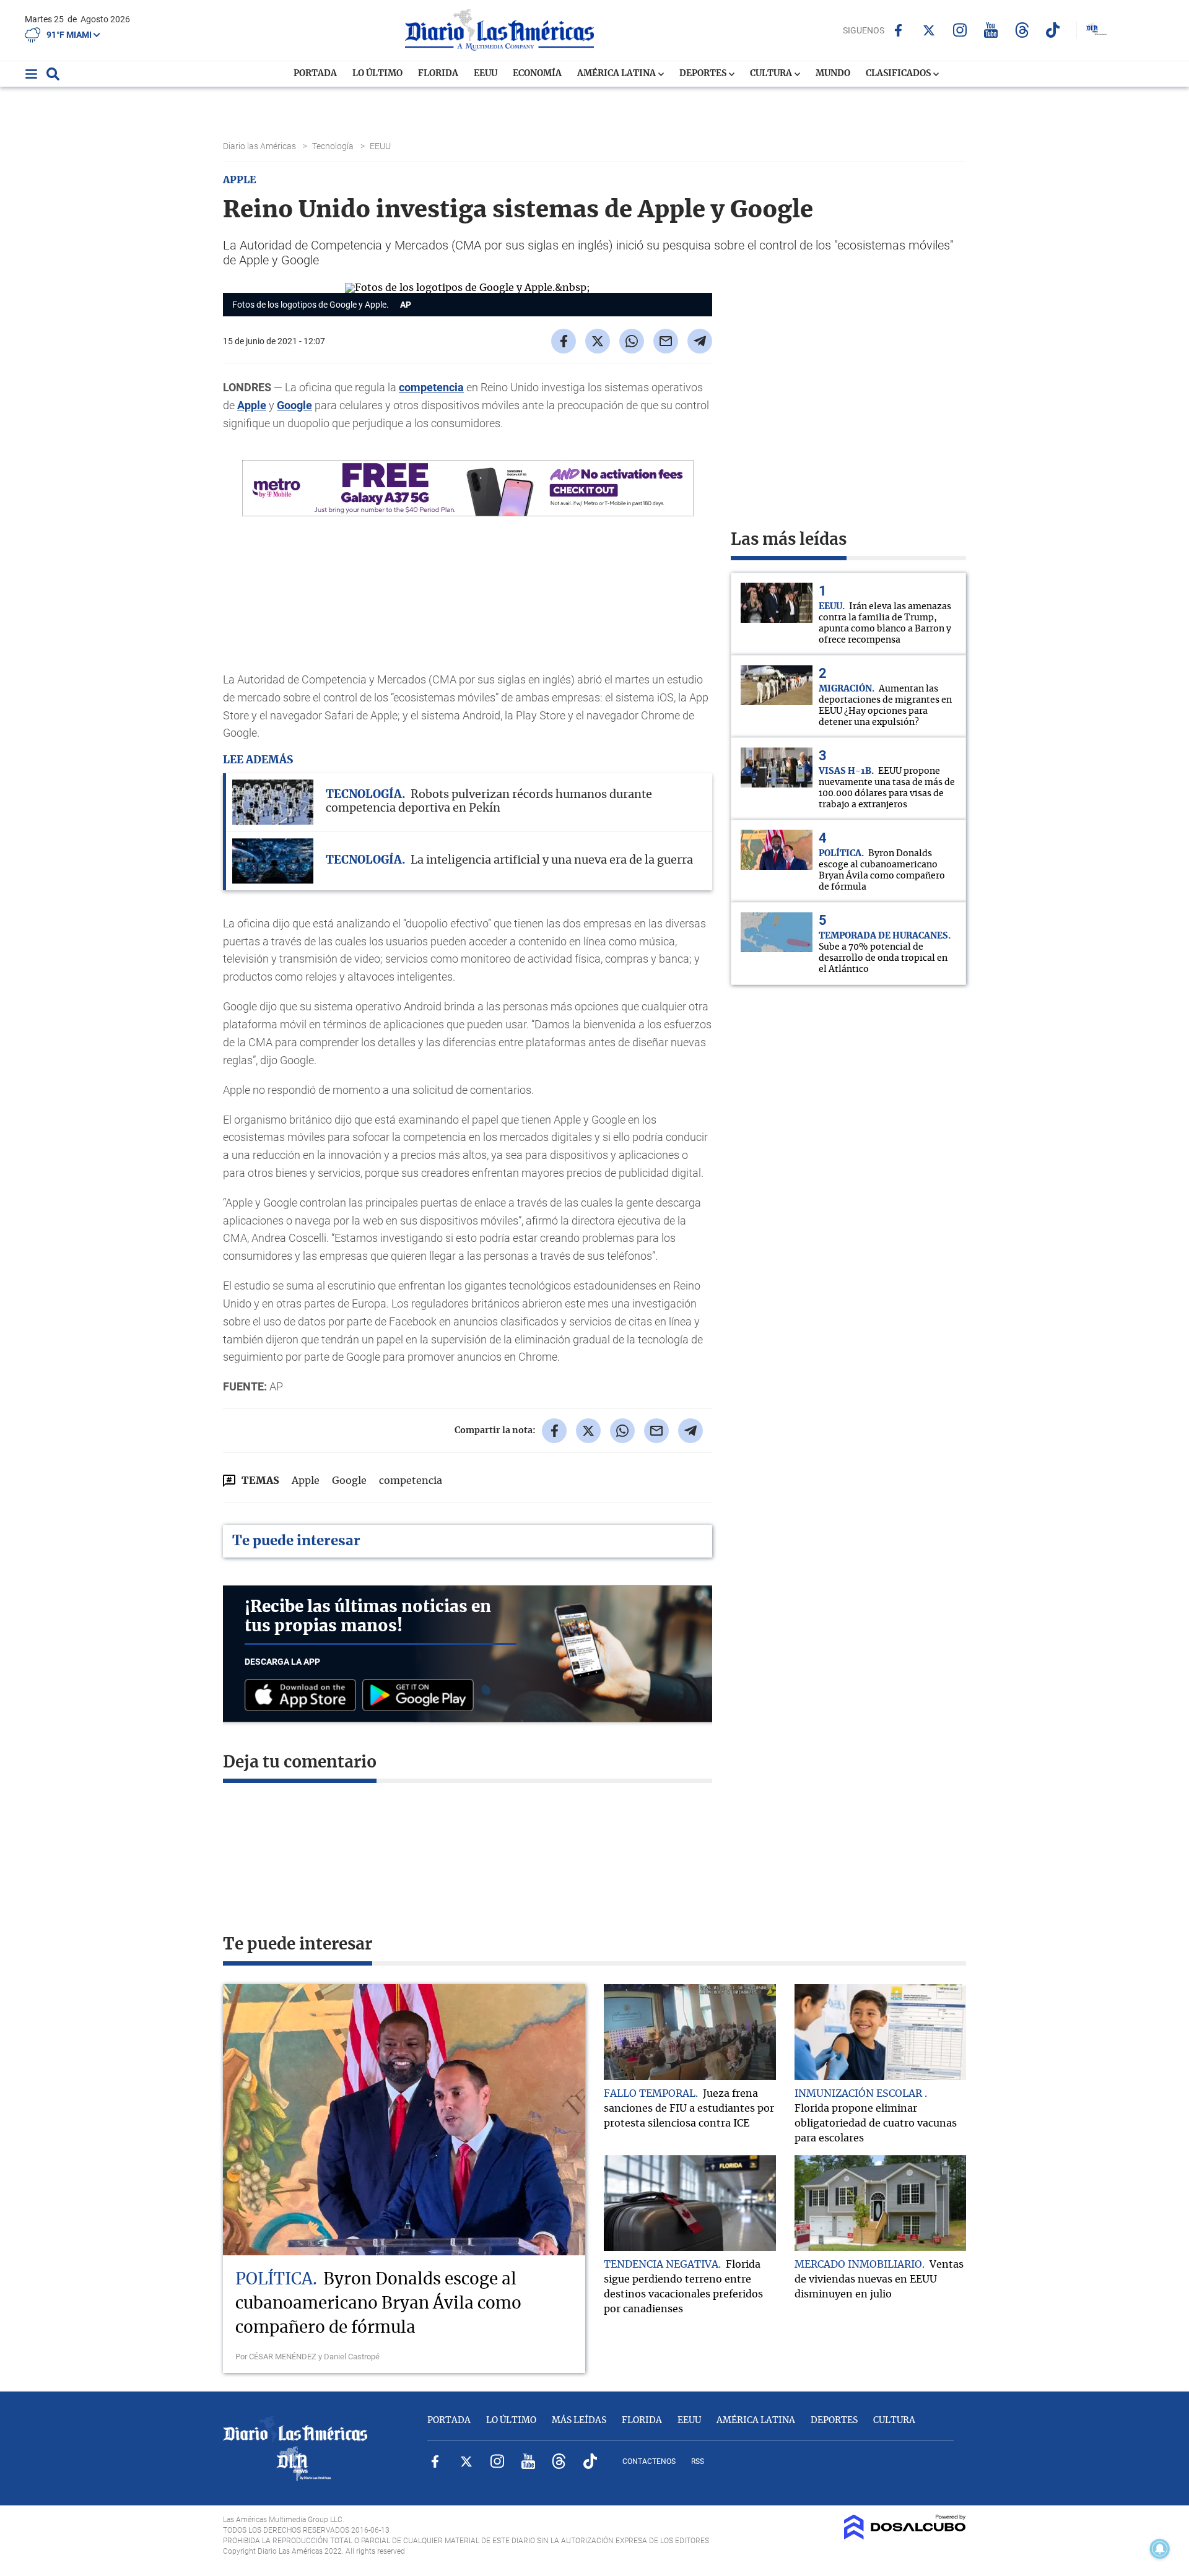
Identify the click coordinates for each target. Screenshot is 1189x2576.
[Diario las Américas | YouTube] (991, 30)
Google (294, 405)
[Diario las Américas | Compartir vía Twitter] (598, 341)
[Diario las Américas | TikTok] (1053, 30)
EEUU (486, 74)
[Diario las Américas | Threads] (1022, 30)
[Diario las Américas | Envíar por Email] (666, 341)
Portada (315, 74)
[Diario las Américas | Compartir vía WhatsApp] (632, 341)
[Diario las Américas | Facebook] (898, 30)
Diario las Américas (260, 146)
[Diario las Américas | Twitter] (929, 30)
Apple (252, 405)
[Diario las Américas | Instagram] (960, 30)
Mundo (833, 74)
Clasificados (899, 74)
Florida (438, 74)
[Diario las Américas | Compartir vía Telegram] (700, 341)
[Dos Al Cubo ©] (905, 2536)
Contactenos (649, 2461)
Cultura (772, 74)
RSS (698, 2461)
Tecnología (334, 146)
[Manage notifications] (1160, 2549)
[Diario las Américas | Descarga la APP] (303, 1696)
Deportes (704, 74)
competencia (431, 387)
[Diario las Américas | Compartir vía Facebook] (564, 341)
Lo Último (377, 74)
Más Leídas (579, 2421)
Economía (537, 74)
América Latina (617, 74)
